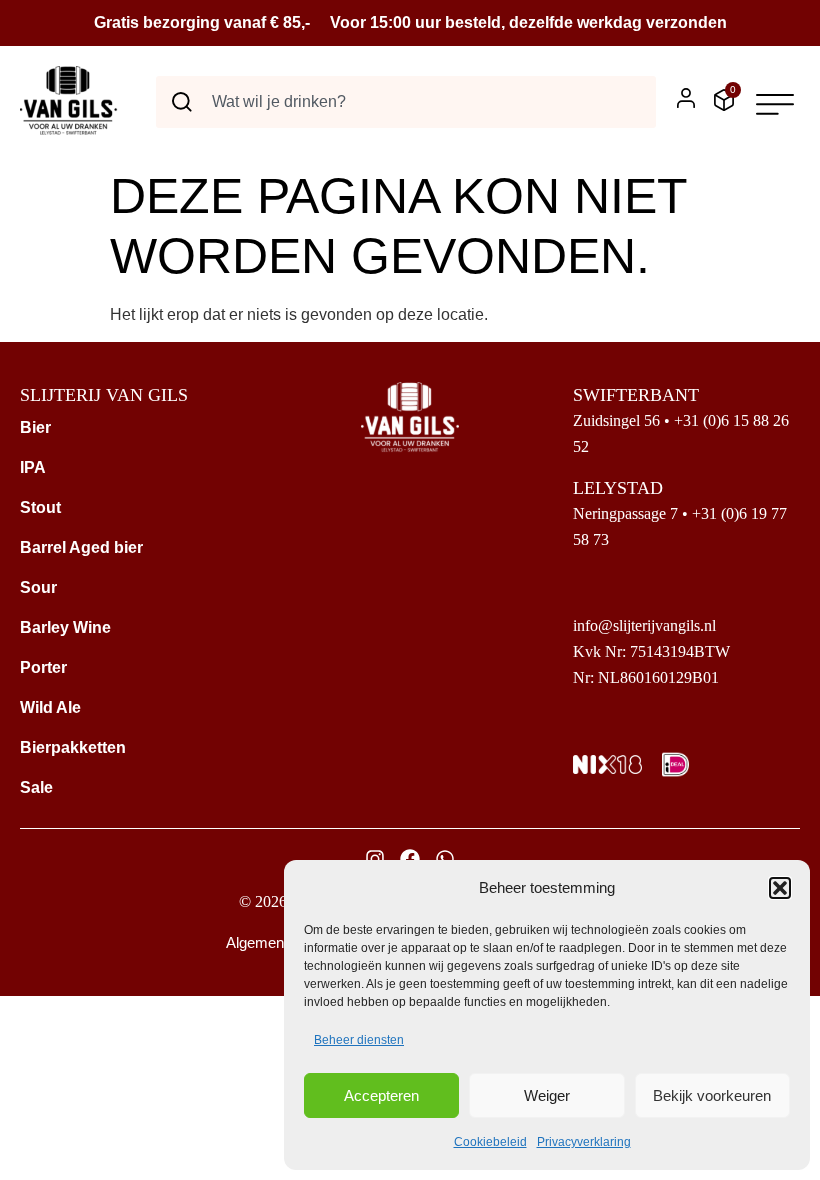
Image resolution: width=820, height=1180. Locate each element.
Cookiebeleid (490, 1142)
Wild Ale (50, 707)
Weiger (547, 1095)
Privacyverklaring (584, 1142)
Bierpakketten (73, 747)
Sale (36, 787)
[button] (780, 888)
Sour (38, 587)
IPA (33, 467)
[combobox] (406, 102)
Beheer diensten (359, 1040)
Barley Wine (65, 627)
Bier (35, 427)
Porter (43, 667)
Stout (40, 507)
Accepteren (381, 1095)
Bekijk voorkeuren (712, 1095)
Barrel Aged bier (81, 547)
